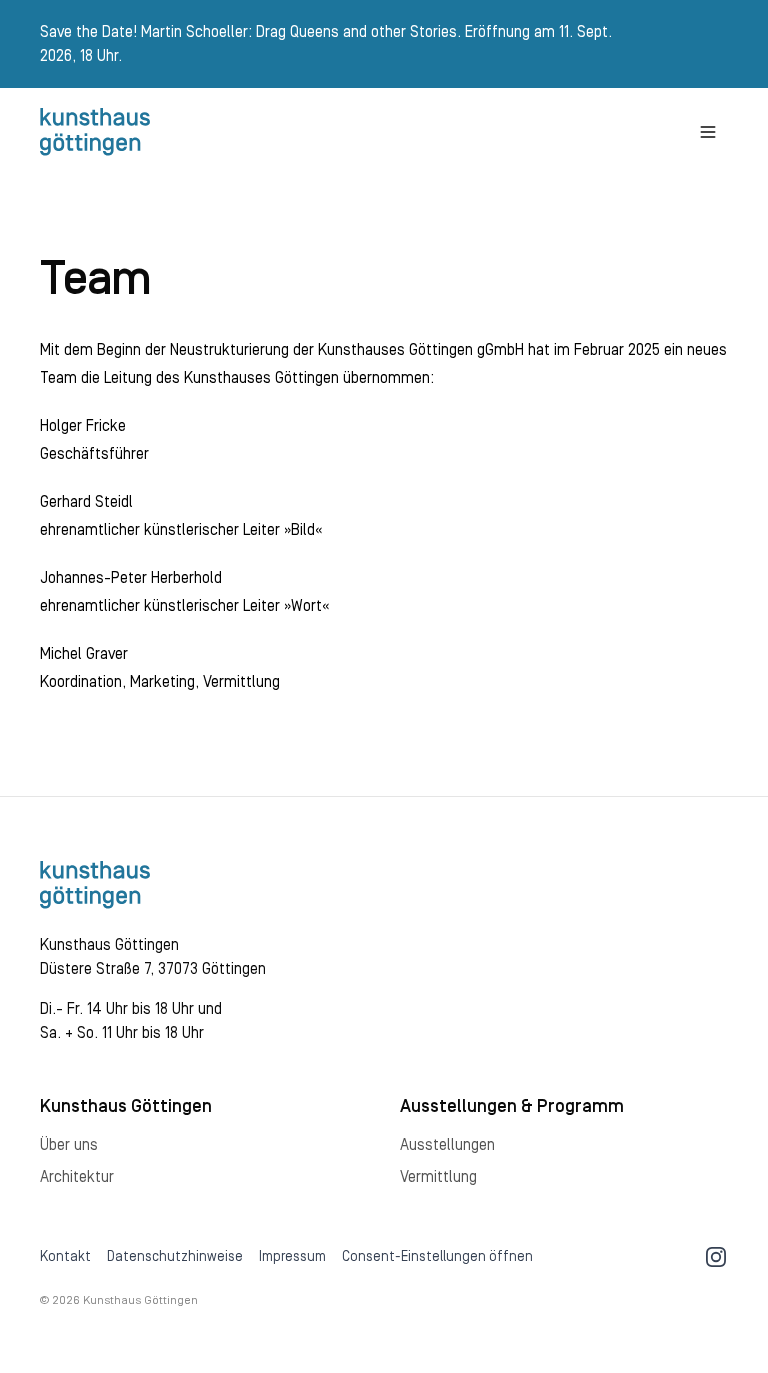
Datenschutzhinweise (175, 1257)
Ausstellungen (447, 1145)
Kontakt (65, 1257)
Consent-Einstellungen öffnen (437, 1257)
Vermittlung (438, 1177)
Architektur (77, 1177)
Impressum (292, 1257)
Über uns (69, 1145)
